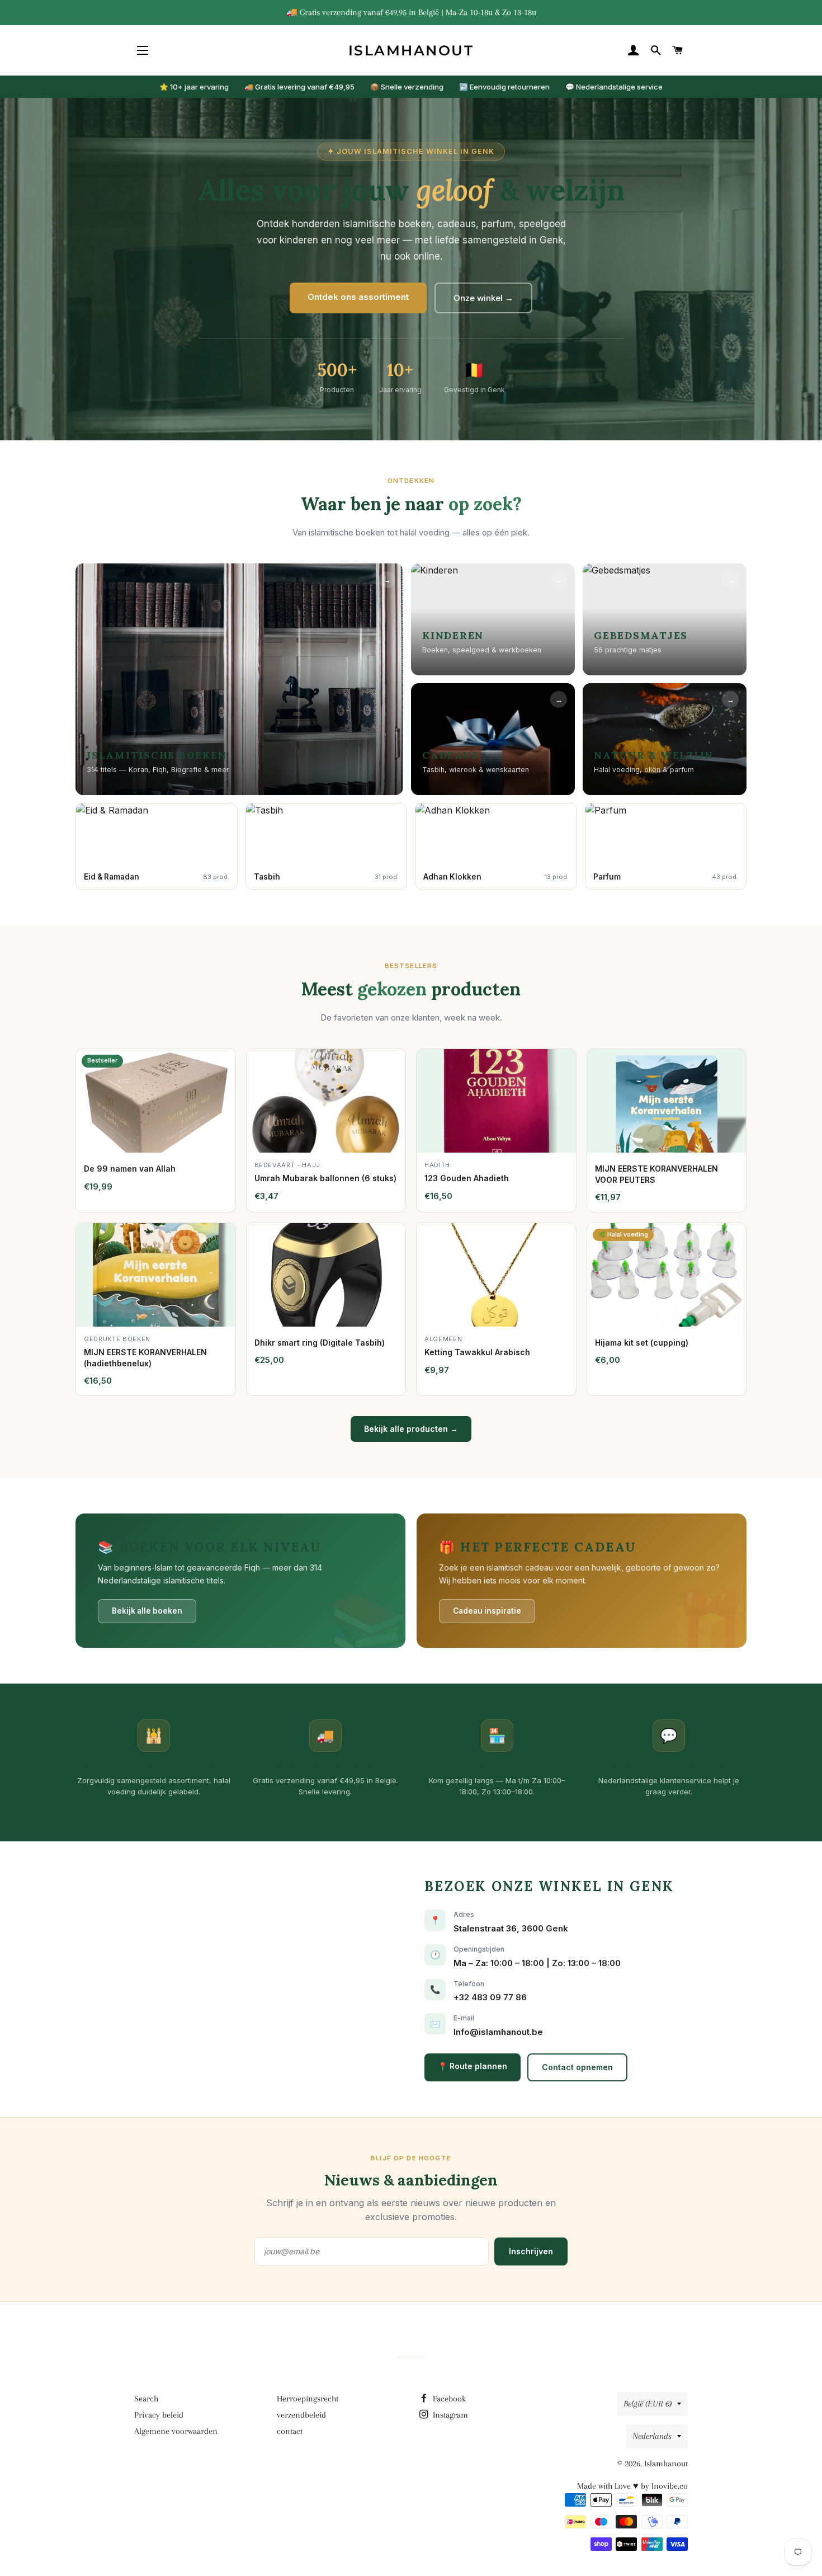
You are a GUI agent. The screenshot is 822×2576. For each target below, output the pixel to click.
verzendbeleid (301, 2415)
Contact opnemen (577, 2067)
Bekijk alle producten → (411, 1429)
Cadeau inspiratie (487, 1611)
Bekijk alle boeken (147, 1611)
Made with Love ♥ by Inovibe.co (632, 2486)
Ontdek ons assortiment (358, 297)
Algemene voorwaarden (176, 2431)
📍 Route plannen (473, 2066)
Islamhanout (411, 50)
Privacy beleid (159, 2415)
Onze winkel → (483, 298)
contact (290, 2431)
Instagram (449, 2415)
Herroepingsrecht (308, 2399)
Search (146, 2399)
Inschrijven (531, 2251)
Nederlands (652, 2436)
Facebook (448, 2399)
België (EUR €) (648, 2404)
